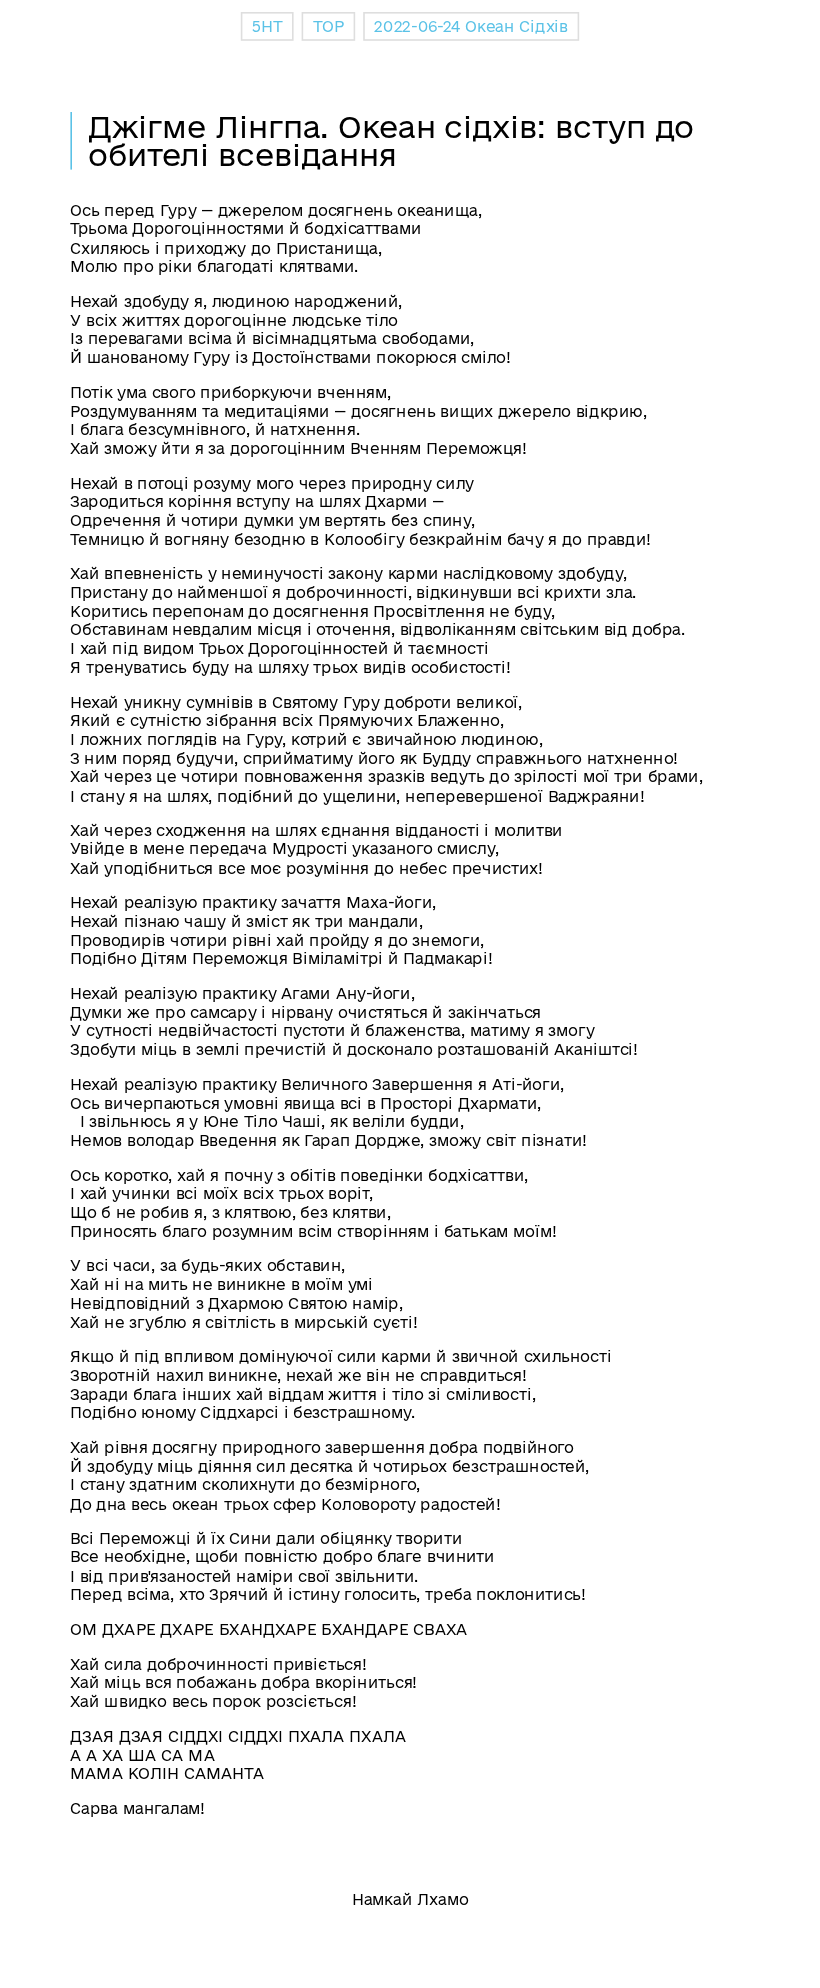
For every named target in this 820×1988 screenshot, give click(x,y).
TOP (328, 27)
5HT (267, 27)
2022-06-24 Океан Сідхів (471, 27)
